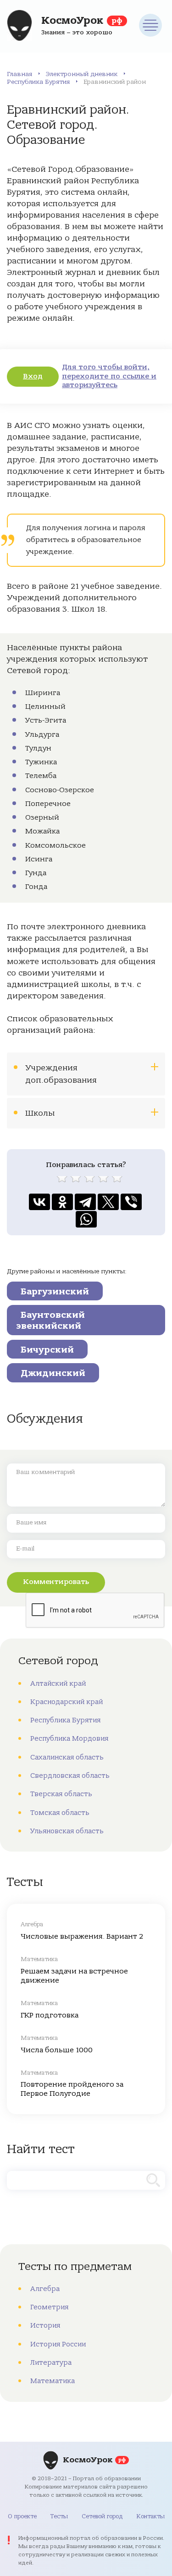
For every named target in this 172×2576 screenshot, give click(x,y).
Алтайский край (58, 1683)
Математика (53, 2381)
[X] (108, 1202)
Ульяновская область (67, 1831)
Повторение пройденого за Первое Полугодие (72, 2089)
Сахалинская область (67, 1757)
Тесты (59, 2516)
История (45, 2325)
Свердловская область (70, 1776)
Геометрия (49, 2307)
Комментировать (56, 1582)
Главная (19, 74)
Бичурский (47, 1350)
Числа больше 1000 (57, 2050)
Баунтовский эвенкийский (50, 1320)
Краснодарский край (67, 1702)
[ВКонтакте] (39, 1202)
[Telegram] (85, 1202)
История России (58, 2344)
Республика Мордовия (69, 1738)
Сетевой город (102, 2516)
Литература (51, 2362)
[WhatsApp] (86, 1219)
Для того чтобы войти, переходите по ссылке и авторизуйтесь (109, 376)
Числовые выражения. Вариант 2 (82, 1936)
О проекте (22, 2516)
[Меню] (150, 25)
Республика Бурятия (38, 82)
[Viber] (131, 1202)
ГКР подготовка (50, 2015)
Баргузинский (55, 1291)
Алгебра (45, 2289)
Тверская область (61, 1794)
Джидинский (53, 1373)
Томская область (60, 1813)
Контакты (150, 2516)
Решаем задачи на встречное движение (74, 1976)
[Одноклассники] (62, 1202)
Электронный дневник (82, 74)
